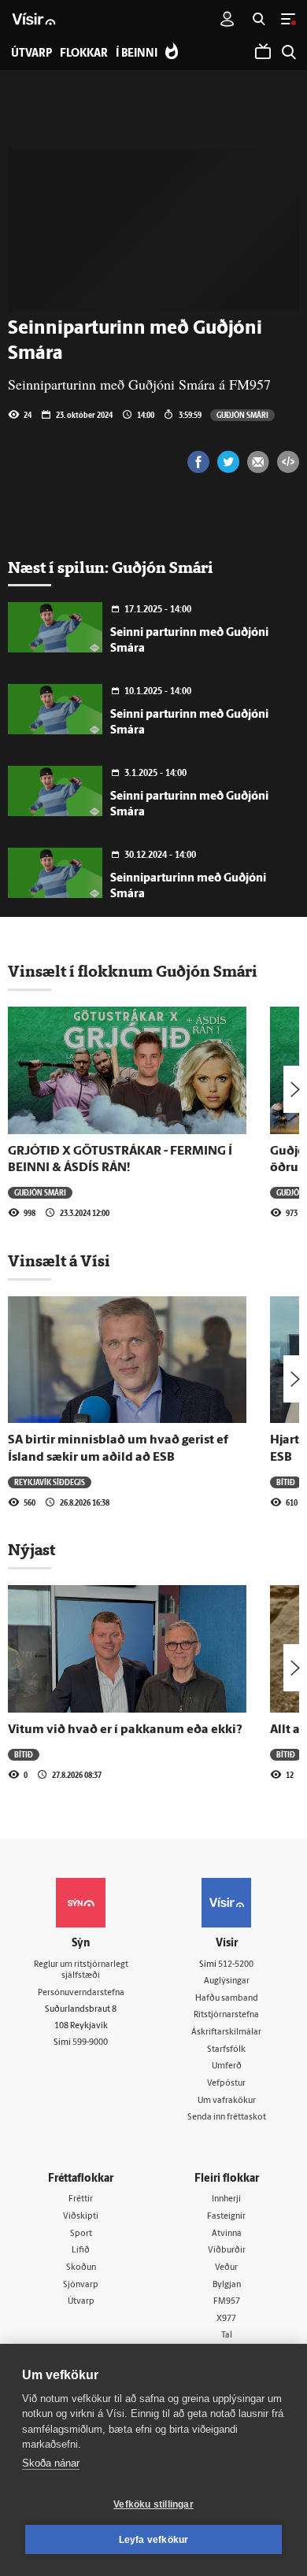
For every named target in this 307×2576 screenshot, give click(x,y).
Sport (81, 2234)
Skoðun (81, 2268)
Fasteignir (226, 2217)
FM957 (227, 2302)
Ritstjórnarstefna (226, 2015)
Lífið (81, 2251)
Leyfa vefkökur (154, 2540)
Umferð (227, 2066)
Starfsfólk (226, 2050)
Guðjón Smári (242, 415)
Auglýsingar (227, 1981)
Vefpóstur (226, 2084)
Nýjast (31, 1550)
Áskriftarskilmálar (226, 2033)
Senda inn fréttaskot (227, 2118)
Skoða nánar (51, 2463)
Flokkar (84, 54)
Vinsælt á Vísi (59, 1261)
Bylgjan (227, 2285)
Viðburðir (227, 2251)
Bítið (286, 1482)
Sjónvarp (81, 2285)
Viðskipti (81, 2217)
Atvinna (227, 2234)
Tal (227, 2336)
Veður (226, 2268)
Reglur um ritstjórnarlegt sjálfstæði (81, 1971)
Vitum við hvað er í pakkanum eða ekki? (125, 1730)
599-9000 (90, 2043)
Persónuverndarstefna (81, 1993)
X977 (226, 2319)
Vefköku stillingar (153, 2504)
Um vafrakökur (227, 2101)
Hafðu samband (227, 1999)
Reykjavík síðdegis (50, 1482)
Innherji (226, 2199)
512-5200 (236, 1965)
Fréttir (81, 2199)
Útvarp (81, 2302)
